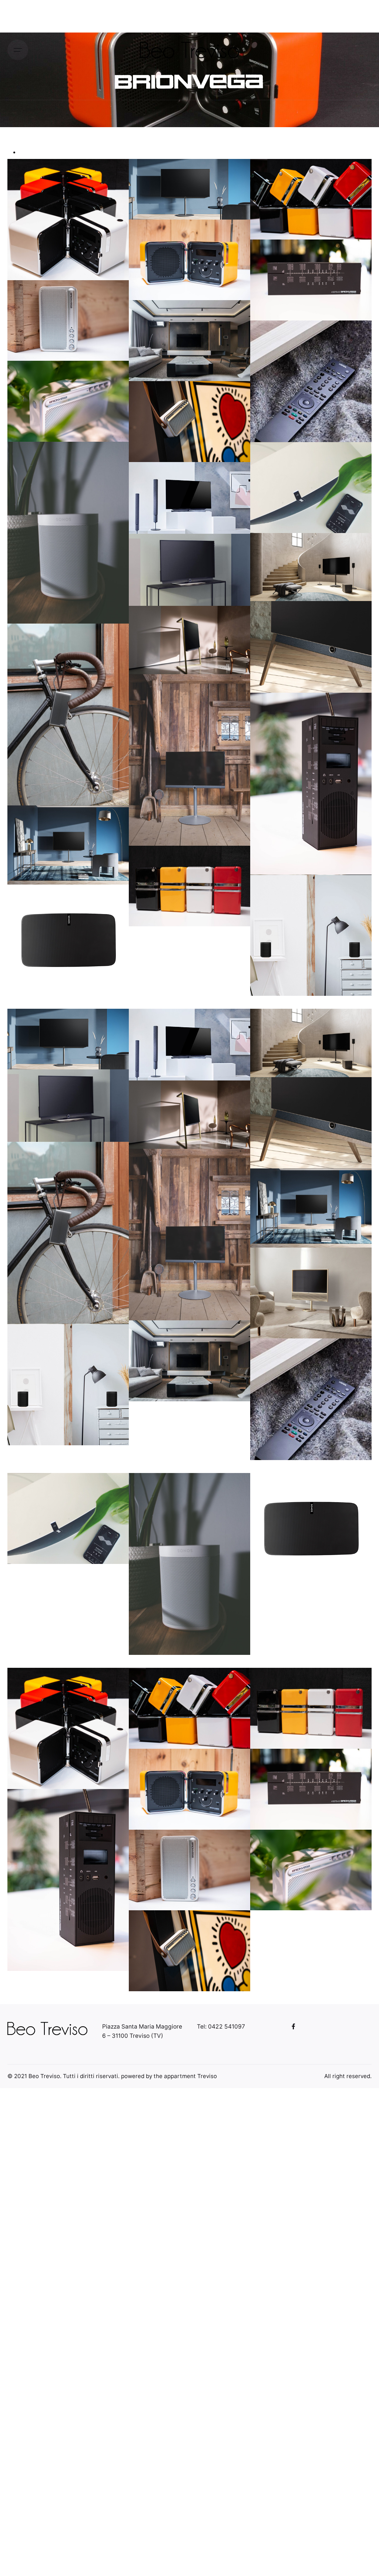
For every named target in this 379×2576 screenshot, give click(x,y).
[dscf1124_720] (311, 1870)
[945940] (311, 1293)
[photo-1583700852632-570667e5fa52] (189, 1361)
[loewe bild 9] (189, 640)
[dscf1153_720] (189, 1708)
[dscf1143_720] (189, 886)
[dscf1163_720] (68, 1728)
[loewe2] (311, 1399)
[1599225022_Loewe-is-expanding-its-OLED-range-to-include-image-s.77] (68, 845)
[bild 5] (189, 760)
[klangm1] (68, 715)
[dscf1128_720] (311, 784)
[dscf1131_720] (311, 1789)
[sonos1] (68, 533)
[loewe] (311, 647)
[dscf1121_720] (189, 1951)
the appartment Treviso (185, 2076)
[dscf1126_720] (189, 1870)
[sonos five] (68, 1518)
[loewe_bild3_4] (189, 570)
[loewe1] (311, 935)
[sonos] (68, 928)
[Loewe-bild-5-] (311, 567)
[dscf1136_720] (189, 1789)
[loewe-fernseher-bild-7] (189, 1045)
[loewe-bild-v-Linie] (68, 1039)
